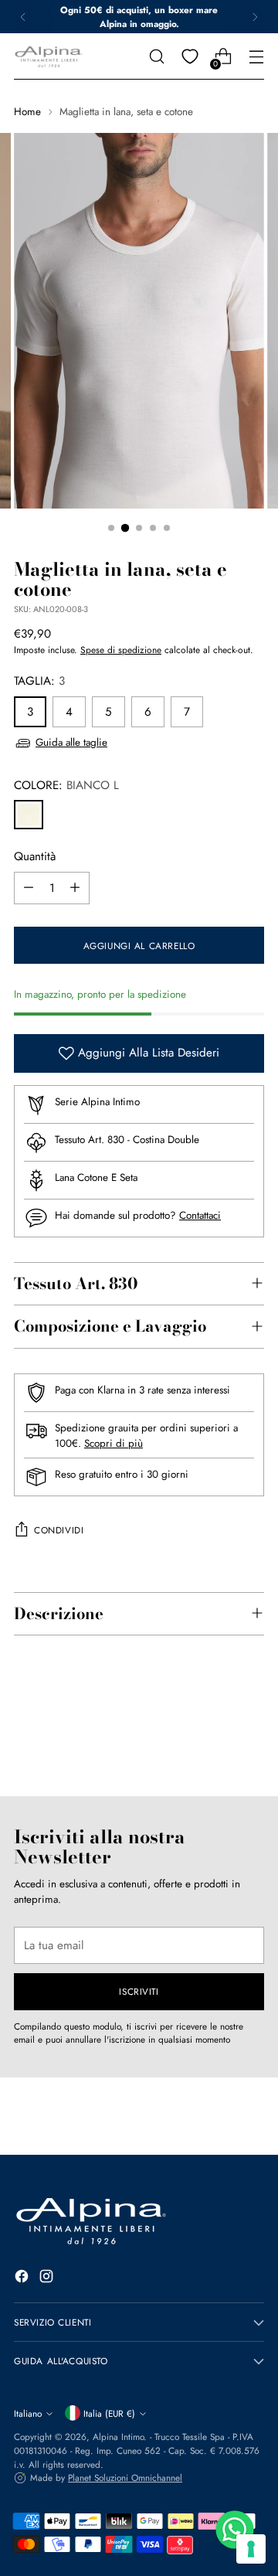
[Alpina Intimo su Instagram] (48, 2279)
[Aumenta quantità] (75, 888)
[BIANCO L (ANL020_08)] (29, 815)
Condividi (59, 1530)
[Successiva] (255, 17)
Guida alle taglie (71, 742)
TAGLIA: (39, 681)
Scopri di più (114, 1443)
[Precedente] (23, 17)
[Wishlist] (190, 57)
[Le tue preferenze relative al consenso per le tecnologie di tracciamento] (251, 2549)
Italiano (28, 2413)
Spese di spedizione (121, 650)
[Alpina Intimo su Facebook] (23, 2279)
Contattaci (200, 1215)
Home (27, 112)
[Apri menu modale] (256, 57)
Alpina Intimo (118, 2436)
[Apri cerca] (156, 57)
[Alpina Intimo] (49, 57)
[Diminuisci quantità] (29, 888)
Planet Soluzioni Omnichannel (125, 2477)
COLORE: (66, 785)
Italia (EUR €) (109, 2413)
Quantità (35, 856)
